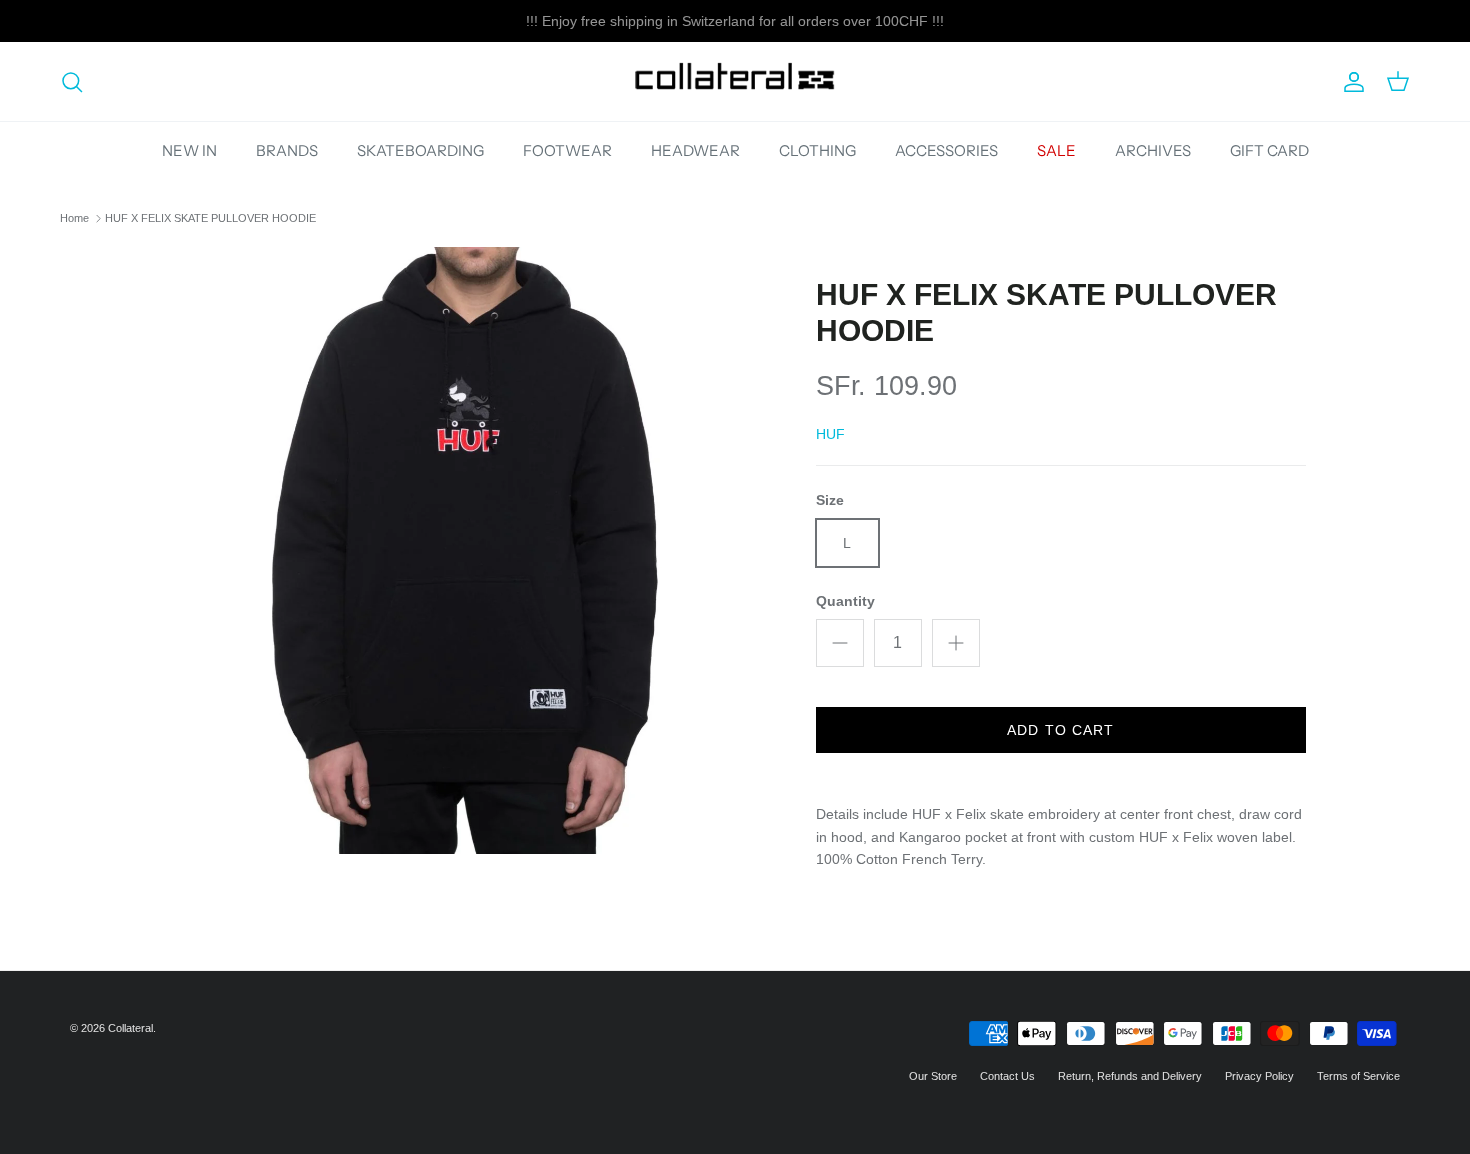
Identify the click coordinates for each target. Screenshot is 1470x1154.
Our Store (933, 1076)
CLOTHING (817, 150)
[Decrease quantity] (840, 643)
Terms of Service (1358, 1076)
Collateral (130, 1028)
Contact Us (1007, 1076)
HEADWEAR (695, 150)
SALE (1056, 150)
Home (74, 218)
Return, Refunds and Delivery (1130, 1076)
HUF (830, 434)
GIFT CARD (1269, 150)
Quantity (845, 601)
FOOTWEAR (567, 150)
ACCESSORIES (946, 150)
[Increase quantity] (956, 643)
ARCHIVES (1153, 150)
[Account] (1350, 82)
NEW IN (189, 150)
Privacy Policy (1259, 1076)
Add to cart (1060, 730)
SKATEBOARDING (420, 150)
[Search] (72, 82)
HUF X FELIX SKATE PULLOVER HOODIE (210, 218)
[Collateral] (735, 81)
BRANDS (287, 150)
